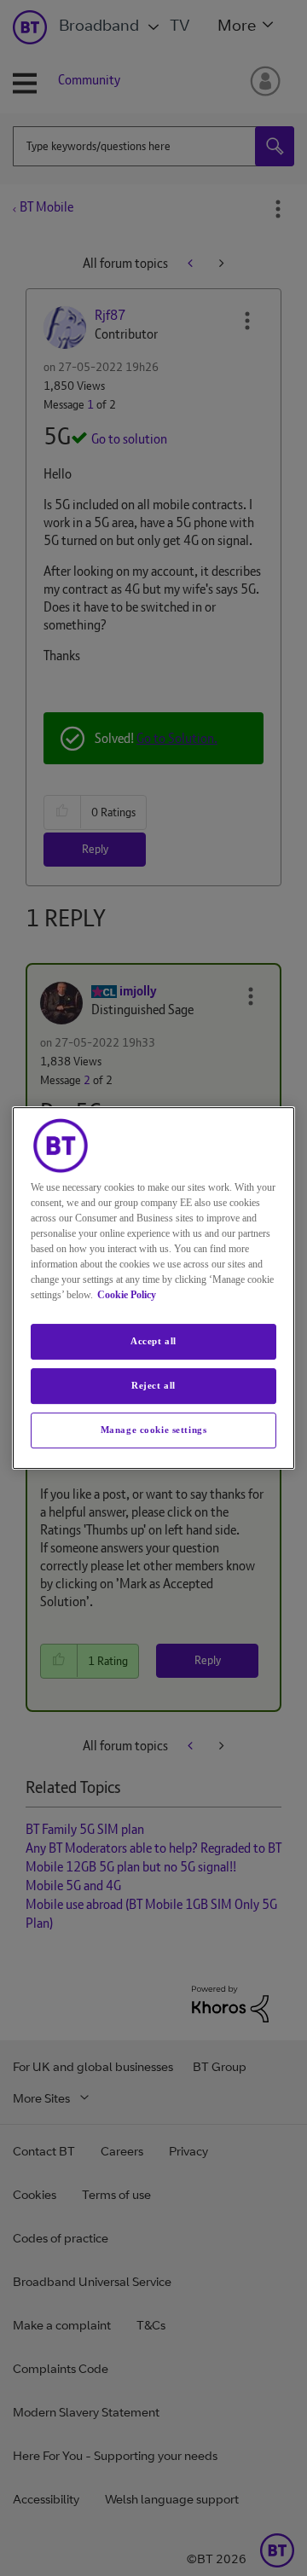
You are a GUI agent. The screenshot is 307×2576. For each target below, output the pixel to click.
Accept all (153, 1341)
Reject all (153, 1385)
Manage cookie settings (154, 1430)
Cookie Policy (127, 1295)
